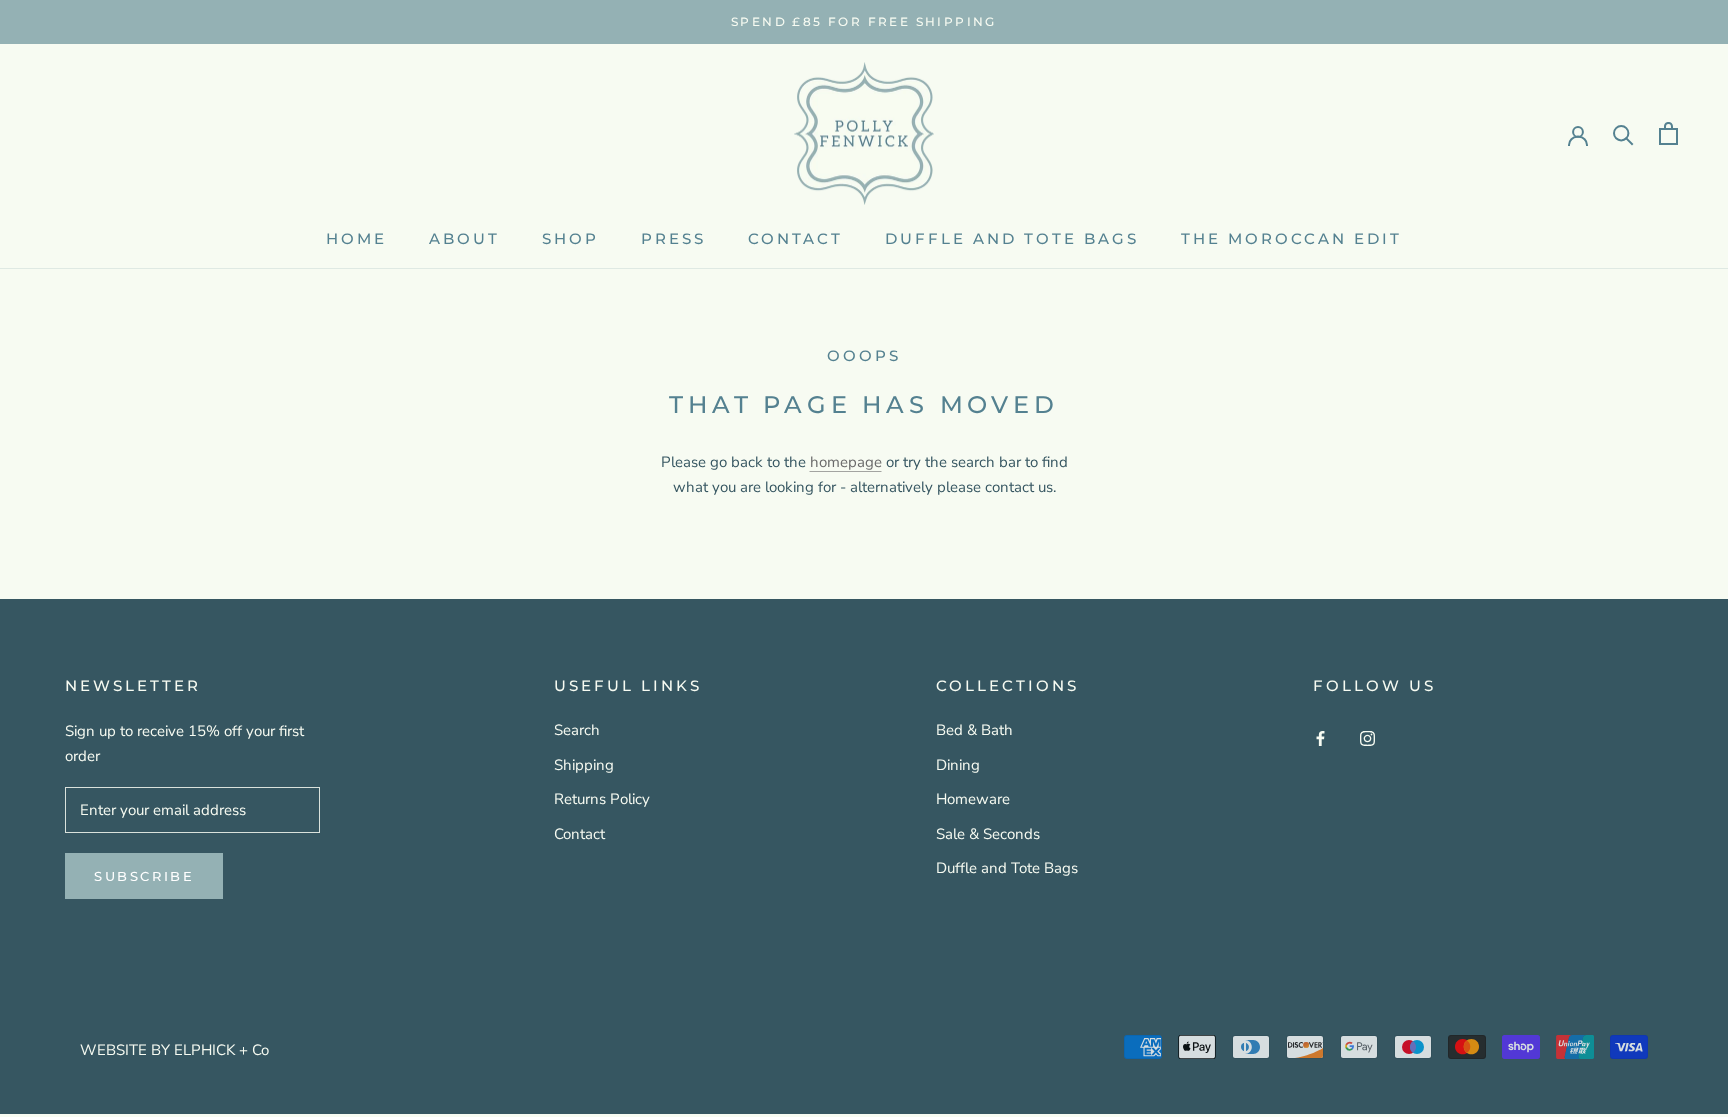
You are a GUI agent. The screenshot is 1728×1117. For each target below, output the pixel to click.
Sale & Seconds (988, 834)
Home (356, 238)
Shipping (584, 765)
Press (673, 238)
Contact (795, 238)
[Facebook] (1320, 737)
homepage (846, 462)
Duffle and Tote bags (1012, 238)
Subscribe (144, 876)
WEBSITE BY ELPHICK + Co (174, 1050)
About (464, 238)
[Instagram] (1367, 737)
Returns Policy (602, 799)
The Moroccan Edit (1291, 238)
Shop (570, 238)
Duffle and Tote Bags (1007, 868)
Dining (958, 765)
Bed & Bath (974, 730)
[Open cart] (1668, 133)
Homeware (973, 799)
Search (577, 730)
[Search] (1623, 133)
